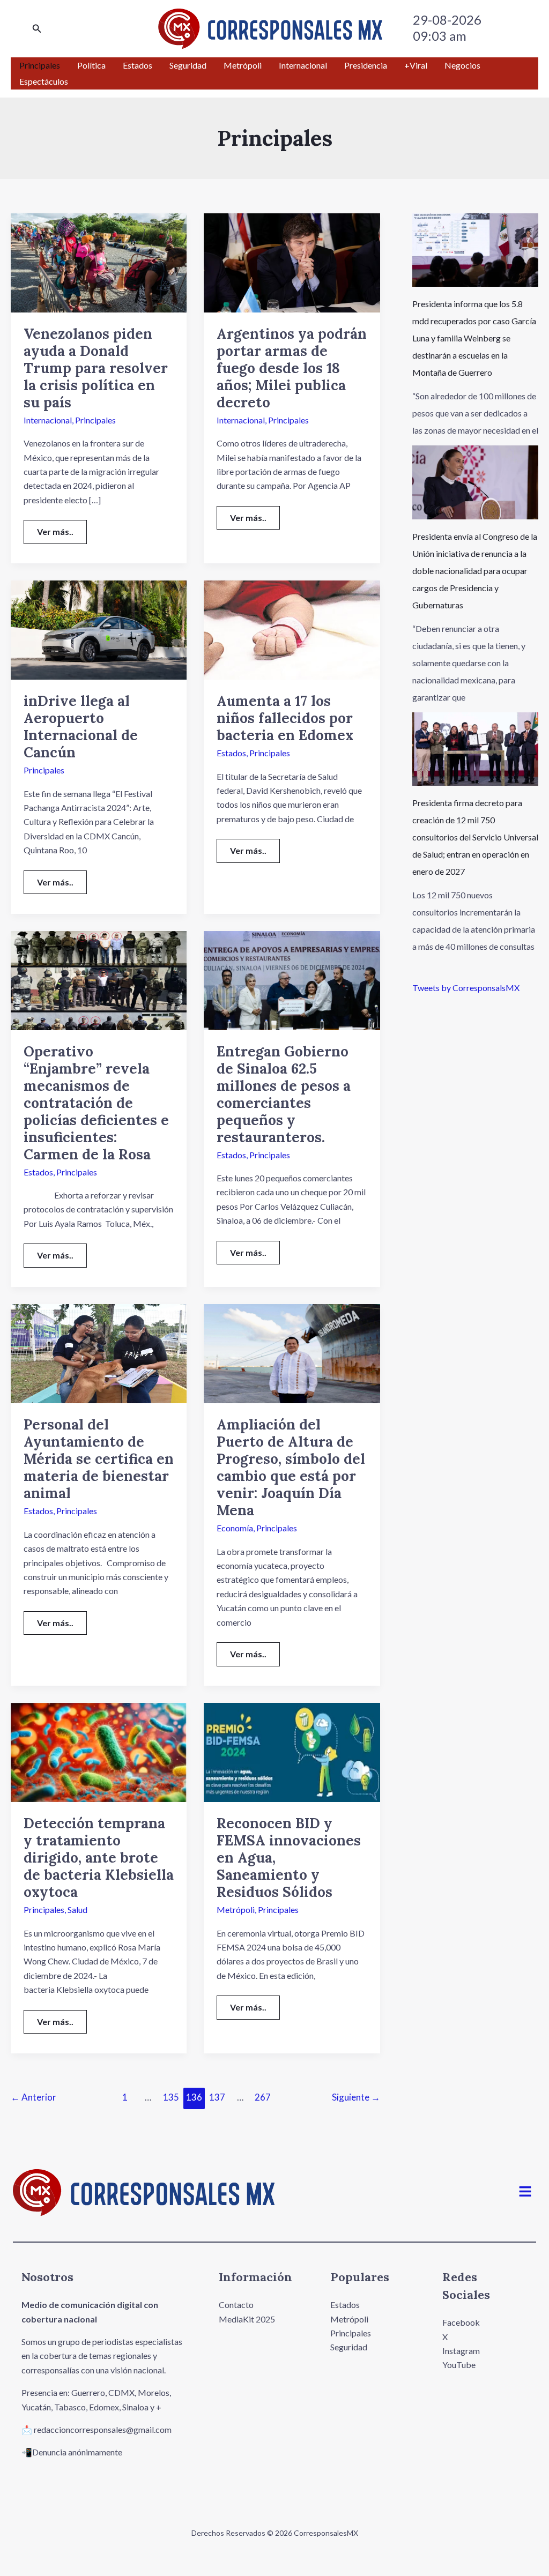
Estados (231, 753)
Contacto (236, 2305)
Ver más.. (62, 528)
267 (263, 2097)
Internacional (48, 420)
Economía (235, 1528)
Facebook (461, 2322)
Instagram (461, 2351)
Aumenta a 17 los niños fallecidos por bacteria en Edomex (285, 718)
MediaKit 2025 (247, 2319)
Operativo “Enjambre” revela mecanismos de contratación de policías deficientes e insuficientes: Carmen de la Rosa (96, 1103)
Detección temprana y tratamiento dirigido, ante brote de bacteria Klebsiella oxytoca (99, 1857)
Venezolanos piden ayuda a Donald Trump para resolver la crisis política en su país (96, 368)
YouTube (459, 2365)
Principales (95, 420)
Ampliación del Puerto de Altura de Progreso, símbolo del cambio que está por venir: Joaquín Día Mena (291, 1467)
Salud (77, 1909)
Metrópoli (236, 1909)
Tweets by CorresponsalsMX (466, 988)
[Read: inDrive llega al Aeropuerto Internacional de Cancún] (99, 629)
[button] (37, 29)
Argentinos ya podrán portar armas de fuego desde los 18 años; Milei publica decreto (292, 368)
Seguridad (349, 2347)
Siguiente (356, 2097)
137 (217, 2097)
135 (171, 2097)
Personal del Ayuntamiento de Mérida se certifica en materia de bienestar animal (99, 1459)
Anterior (34, 2097)
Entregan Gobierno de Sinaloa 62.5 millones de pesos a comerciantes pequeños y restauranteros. (284, 1094)
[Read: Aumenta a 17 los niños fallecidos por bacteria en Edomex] (292, 629)
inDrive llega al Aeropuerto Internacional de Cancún (81, 727)
